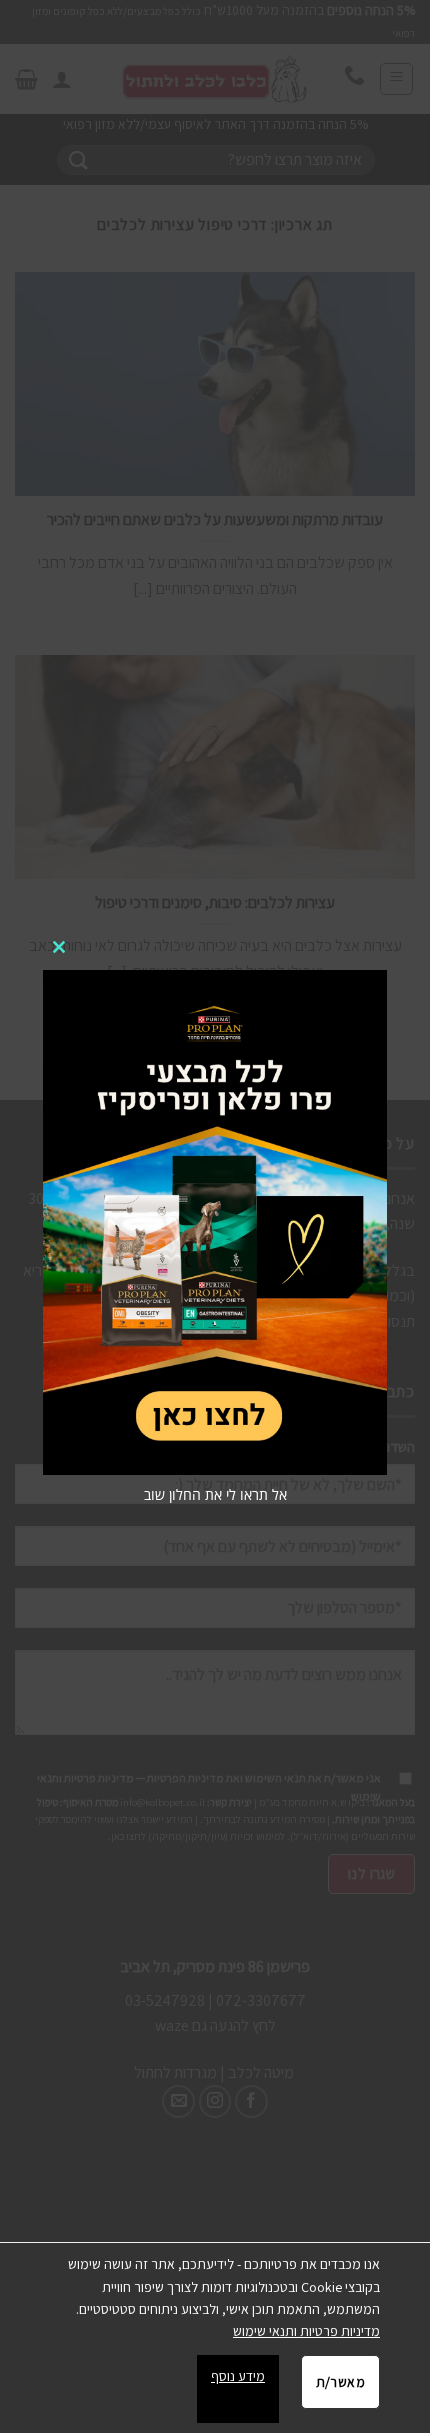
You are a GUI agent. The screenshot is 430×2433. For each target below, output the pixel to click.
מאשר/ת (340, 2382)
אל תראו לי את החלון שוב (215, 1494)
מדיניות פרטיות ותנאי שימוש (306, 2331)
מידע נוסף (238, 2376)
